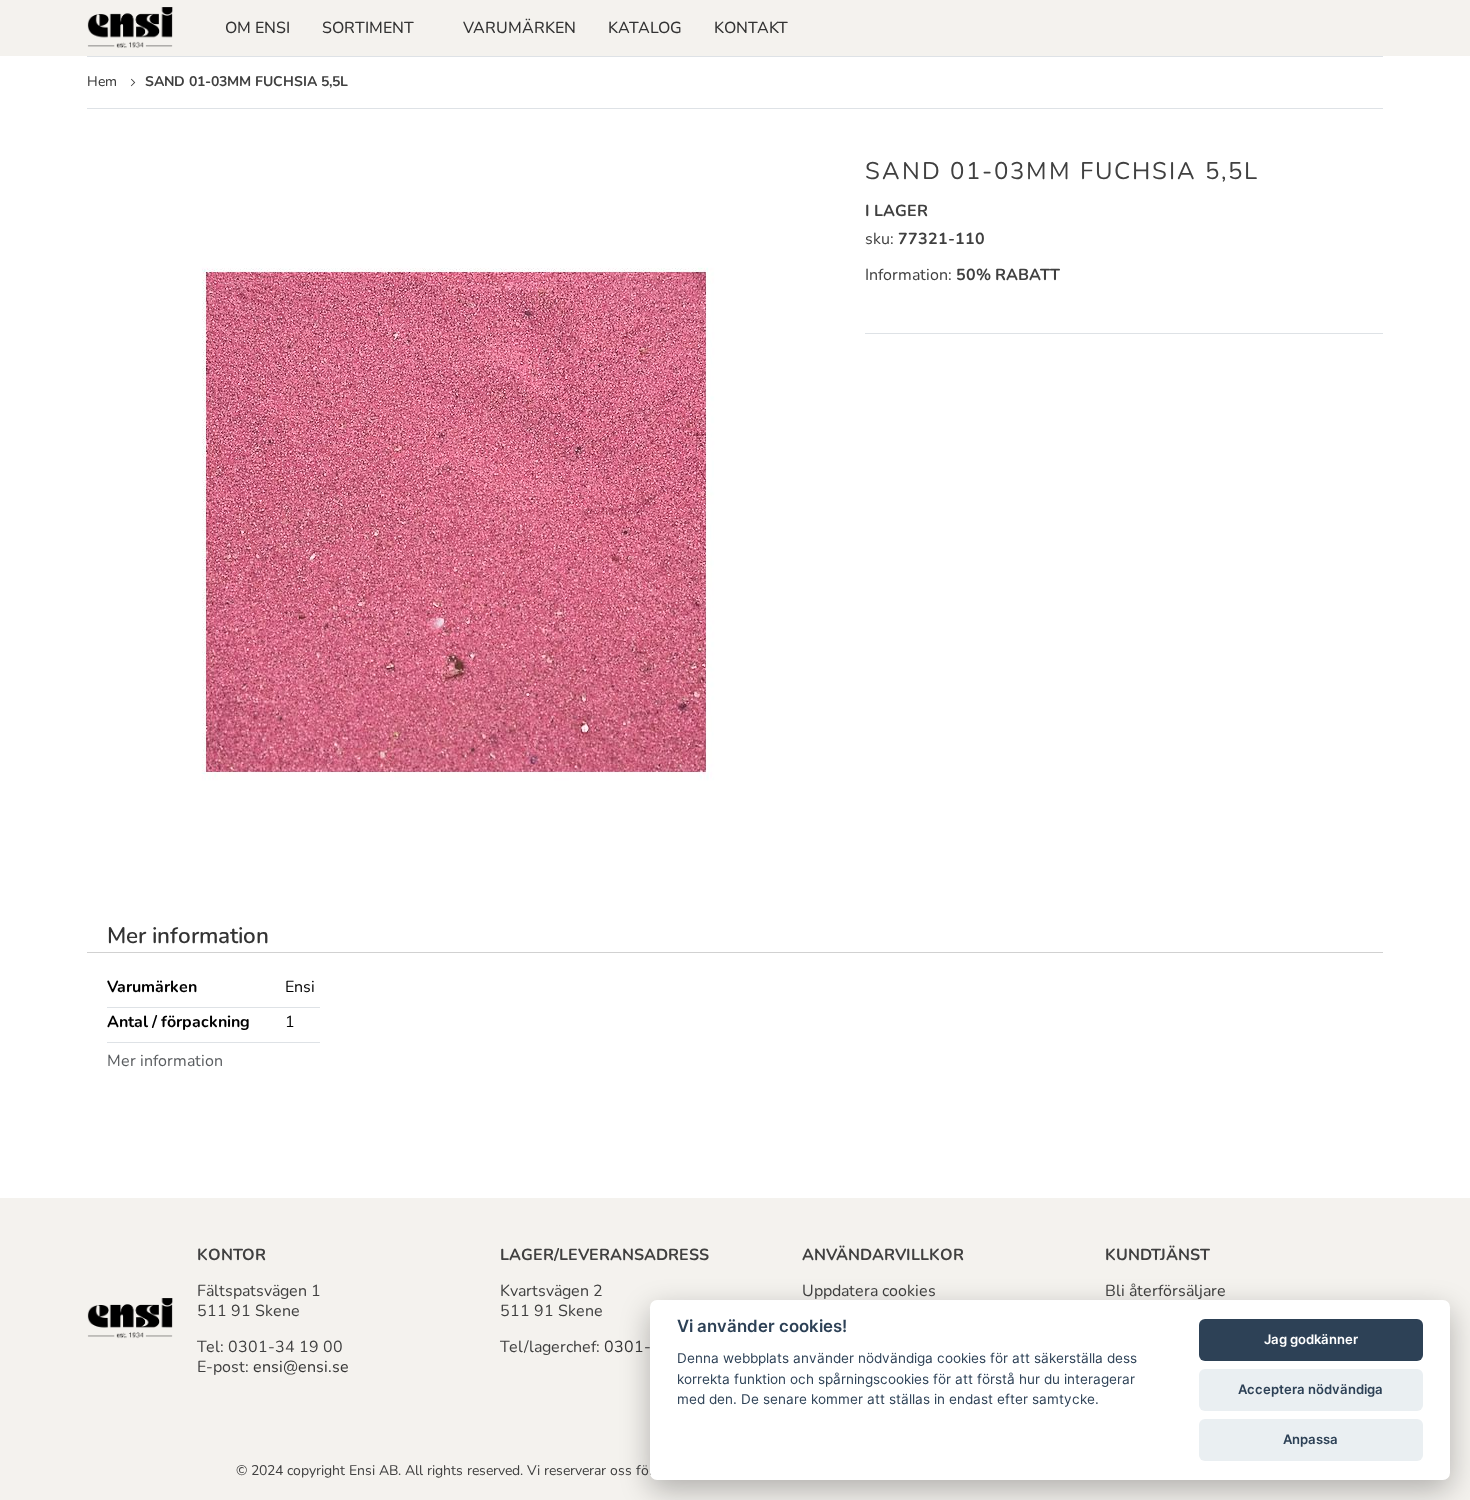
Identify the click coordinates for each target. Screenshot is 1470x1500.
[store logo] (130, 27)
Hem (102, 81)
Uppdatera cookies (869, 1291)
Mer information (188, 936)
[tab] (188, 936)
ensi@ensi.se (301, 1367)
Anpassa (1310, 1439)
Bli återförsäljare (1165, 1291)
